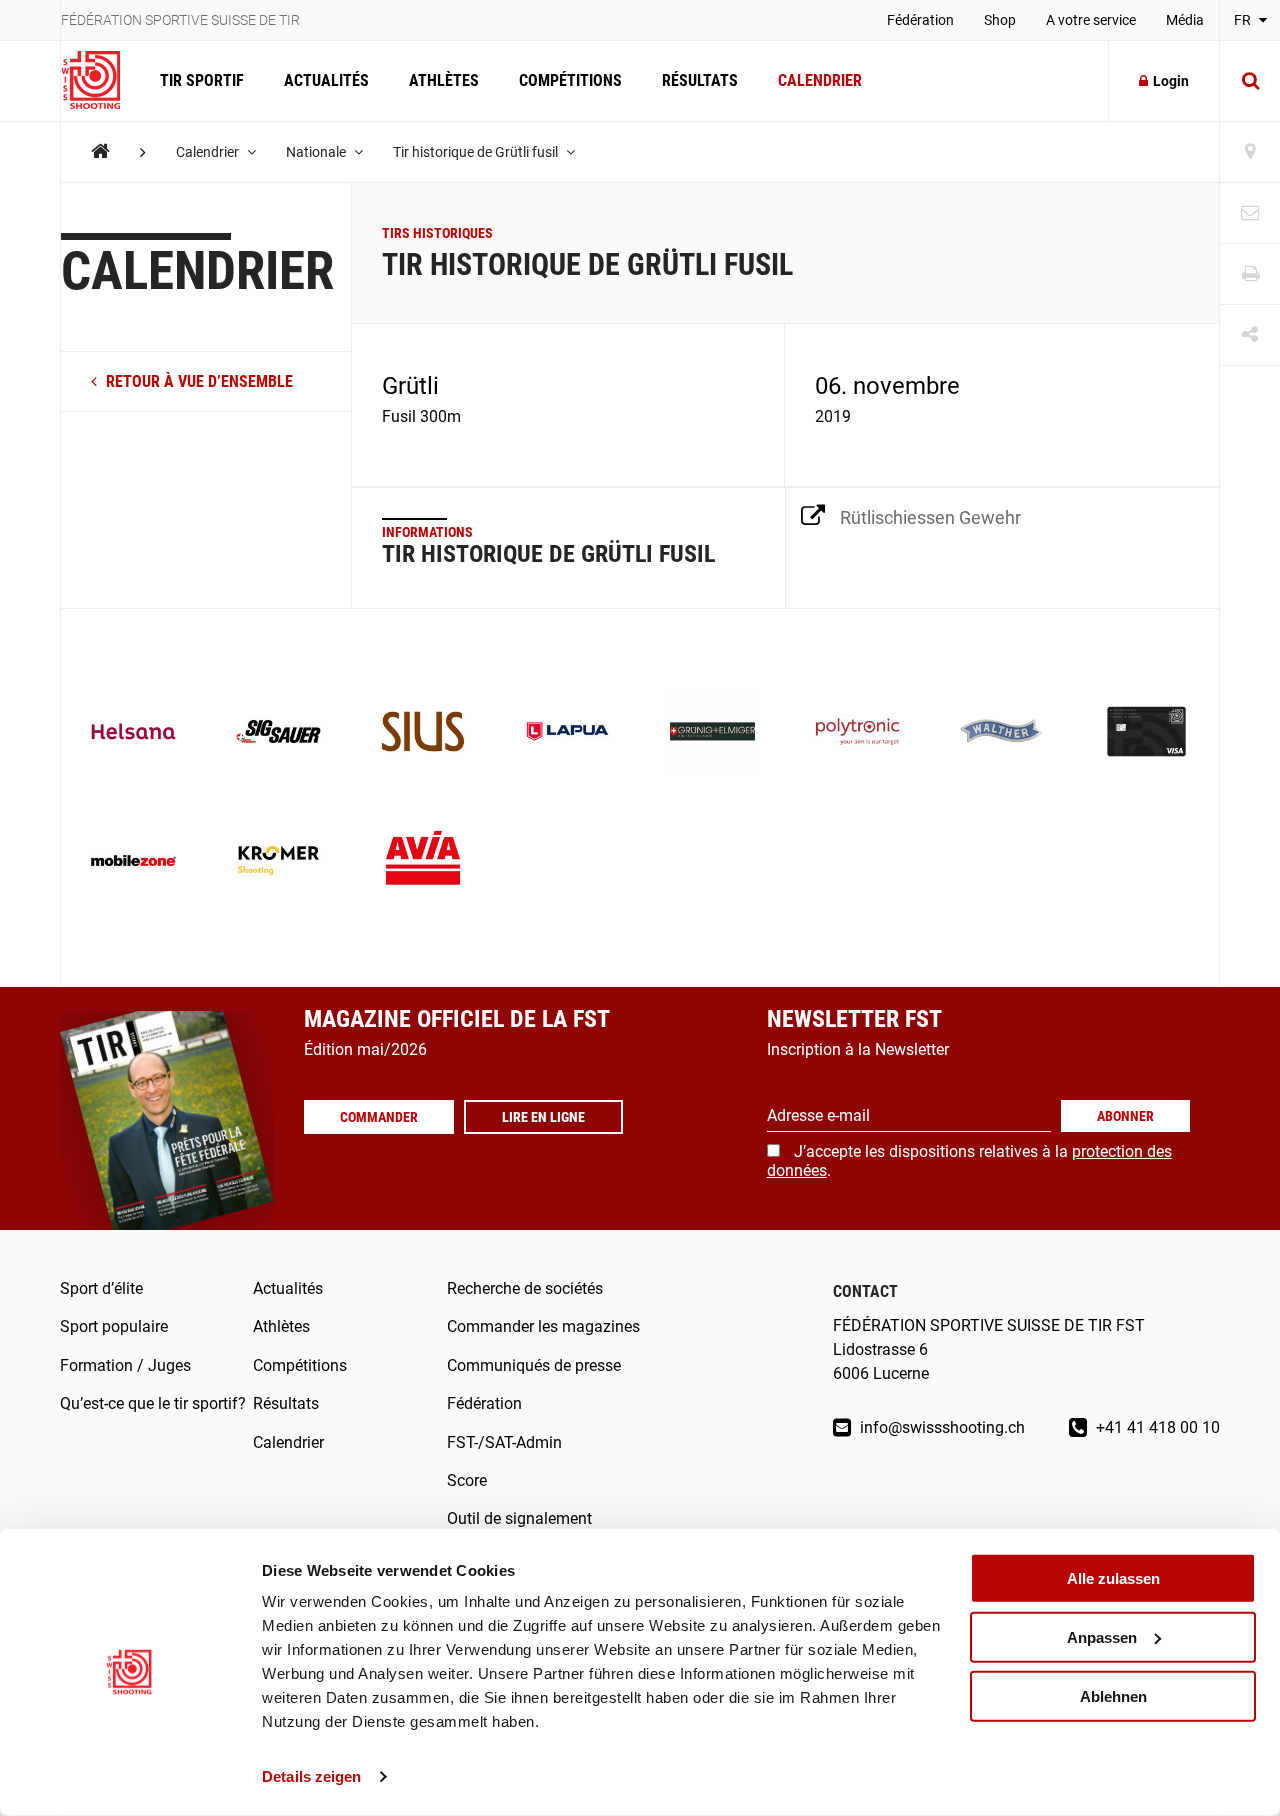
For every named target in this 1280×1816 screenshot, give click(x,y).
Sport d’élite (101, 1288)
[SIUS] (423, 733)
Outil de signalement (519, 1518)
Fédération (920, 20)
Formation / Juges (125, 1365)
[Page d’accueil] (100, 81)
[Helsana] (133, 733)
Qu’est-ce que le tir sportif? (153, 1403)
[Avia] (423, 862)
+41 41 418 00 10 (1156, 1427)
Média (1185, 20)
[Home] (100, 151)
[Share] (1250, 335)
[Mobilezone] (133, 862)
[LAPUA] (567, 733)
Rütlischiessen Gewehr (930, 517)
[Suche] (1250, 81)
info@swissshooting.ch (940, 1427)
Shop (1000, 20)
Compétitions (570, 80)
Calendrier (820, 80)
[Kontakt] (1250, 213)
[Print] (1250, 274)
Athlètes (444, 80)
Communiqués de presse (534, 1365)
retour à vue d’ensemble (197, 381)
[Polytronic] (857, 733)
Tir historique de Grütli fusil (477, 152)
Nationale (317, 152)
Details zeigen (311, 1776)
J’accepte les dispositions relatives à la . (969, 1160)
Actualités (326, 80)
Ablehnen (1113, 1695)
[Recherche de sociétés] (1250, 152)
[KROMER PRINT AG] (278, 862)
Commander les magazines (543, 1326)
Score (467, 1480)
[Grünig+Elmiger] (712, 733)
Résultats (700, 80)
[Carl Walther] (1002, 733)
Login (1171, 81)
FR (1244, 20)
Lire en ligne (543, 1117)
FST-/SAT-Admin (504, 1442)
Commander (379, 1117)
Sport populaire (114, 1326)
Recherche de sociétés (525, 1288)
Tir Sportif (202, 80)
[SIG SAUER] (278, 733)
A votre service (1091, 20)
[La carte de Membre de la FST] (1146, 733)
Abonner (1125, 1116)
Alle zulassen (1113, 1578)
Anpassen (1102, 1637)
